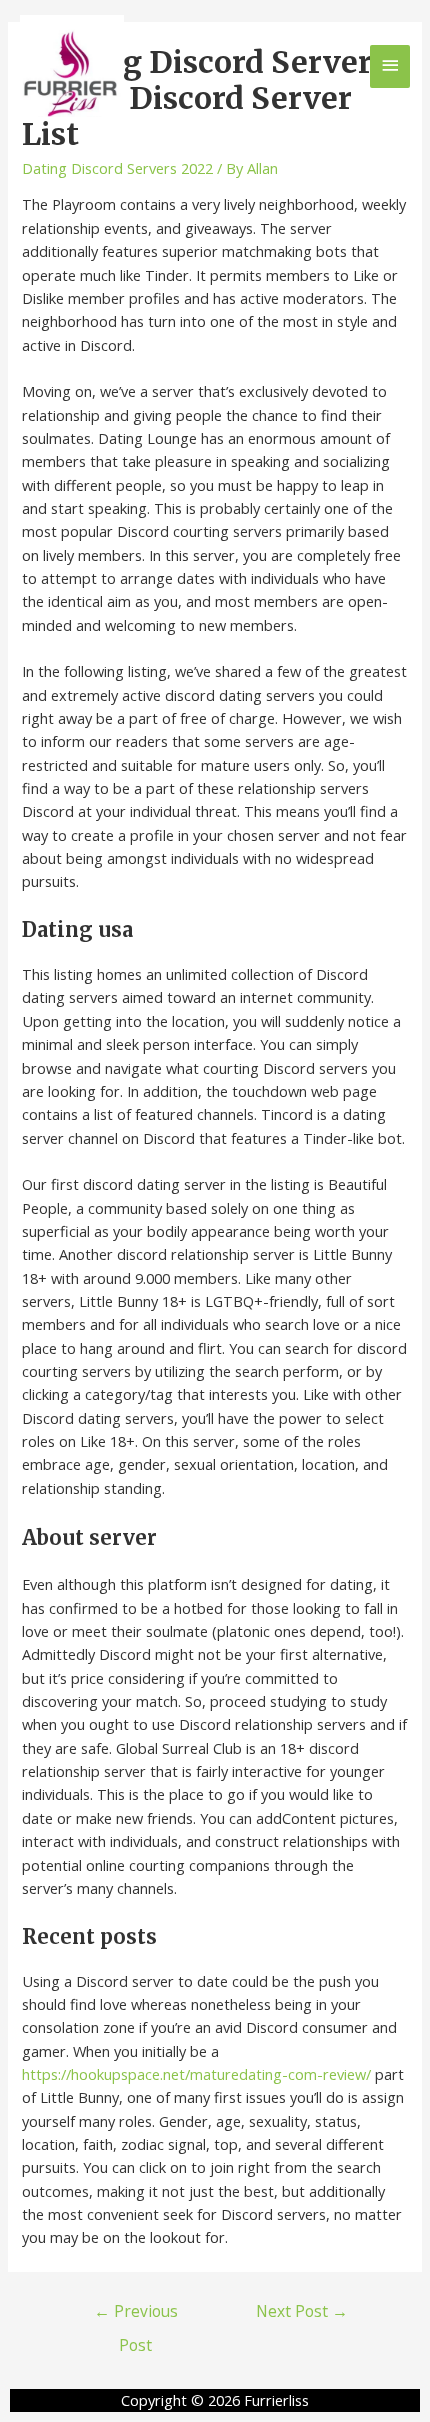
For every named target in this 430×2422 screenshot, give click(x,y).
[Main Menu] (390, 66)
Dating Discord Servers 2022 (117, 168)
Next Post (302, 2311)
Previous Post (136, 2315)
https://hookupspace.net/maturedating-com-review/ (196, 2074)
